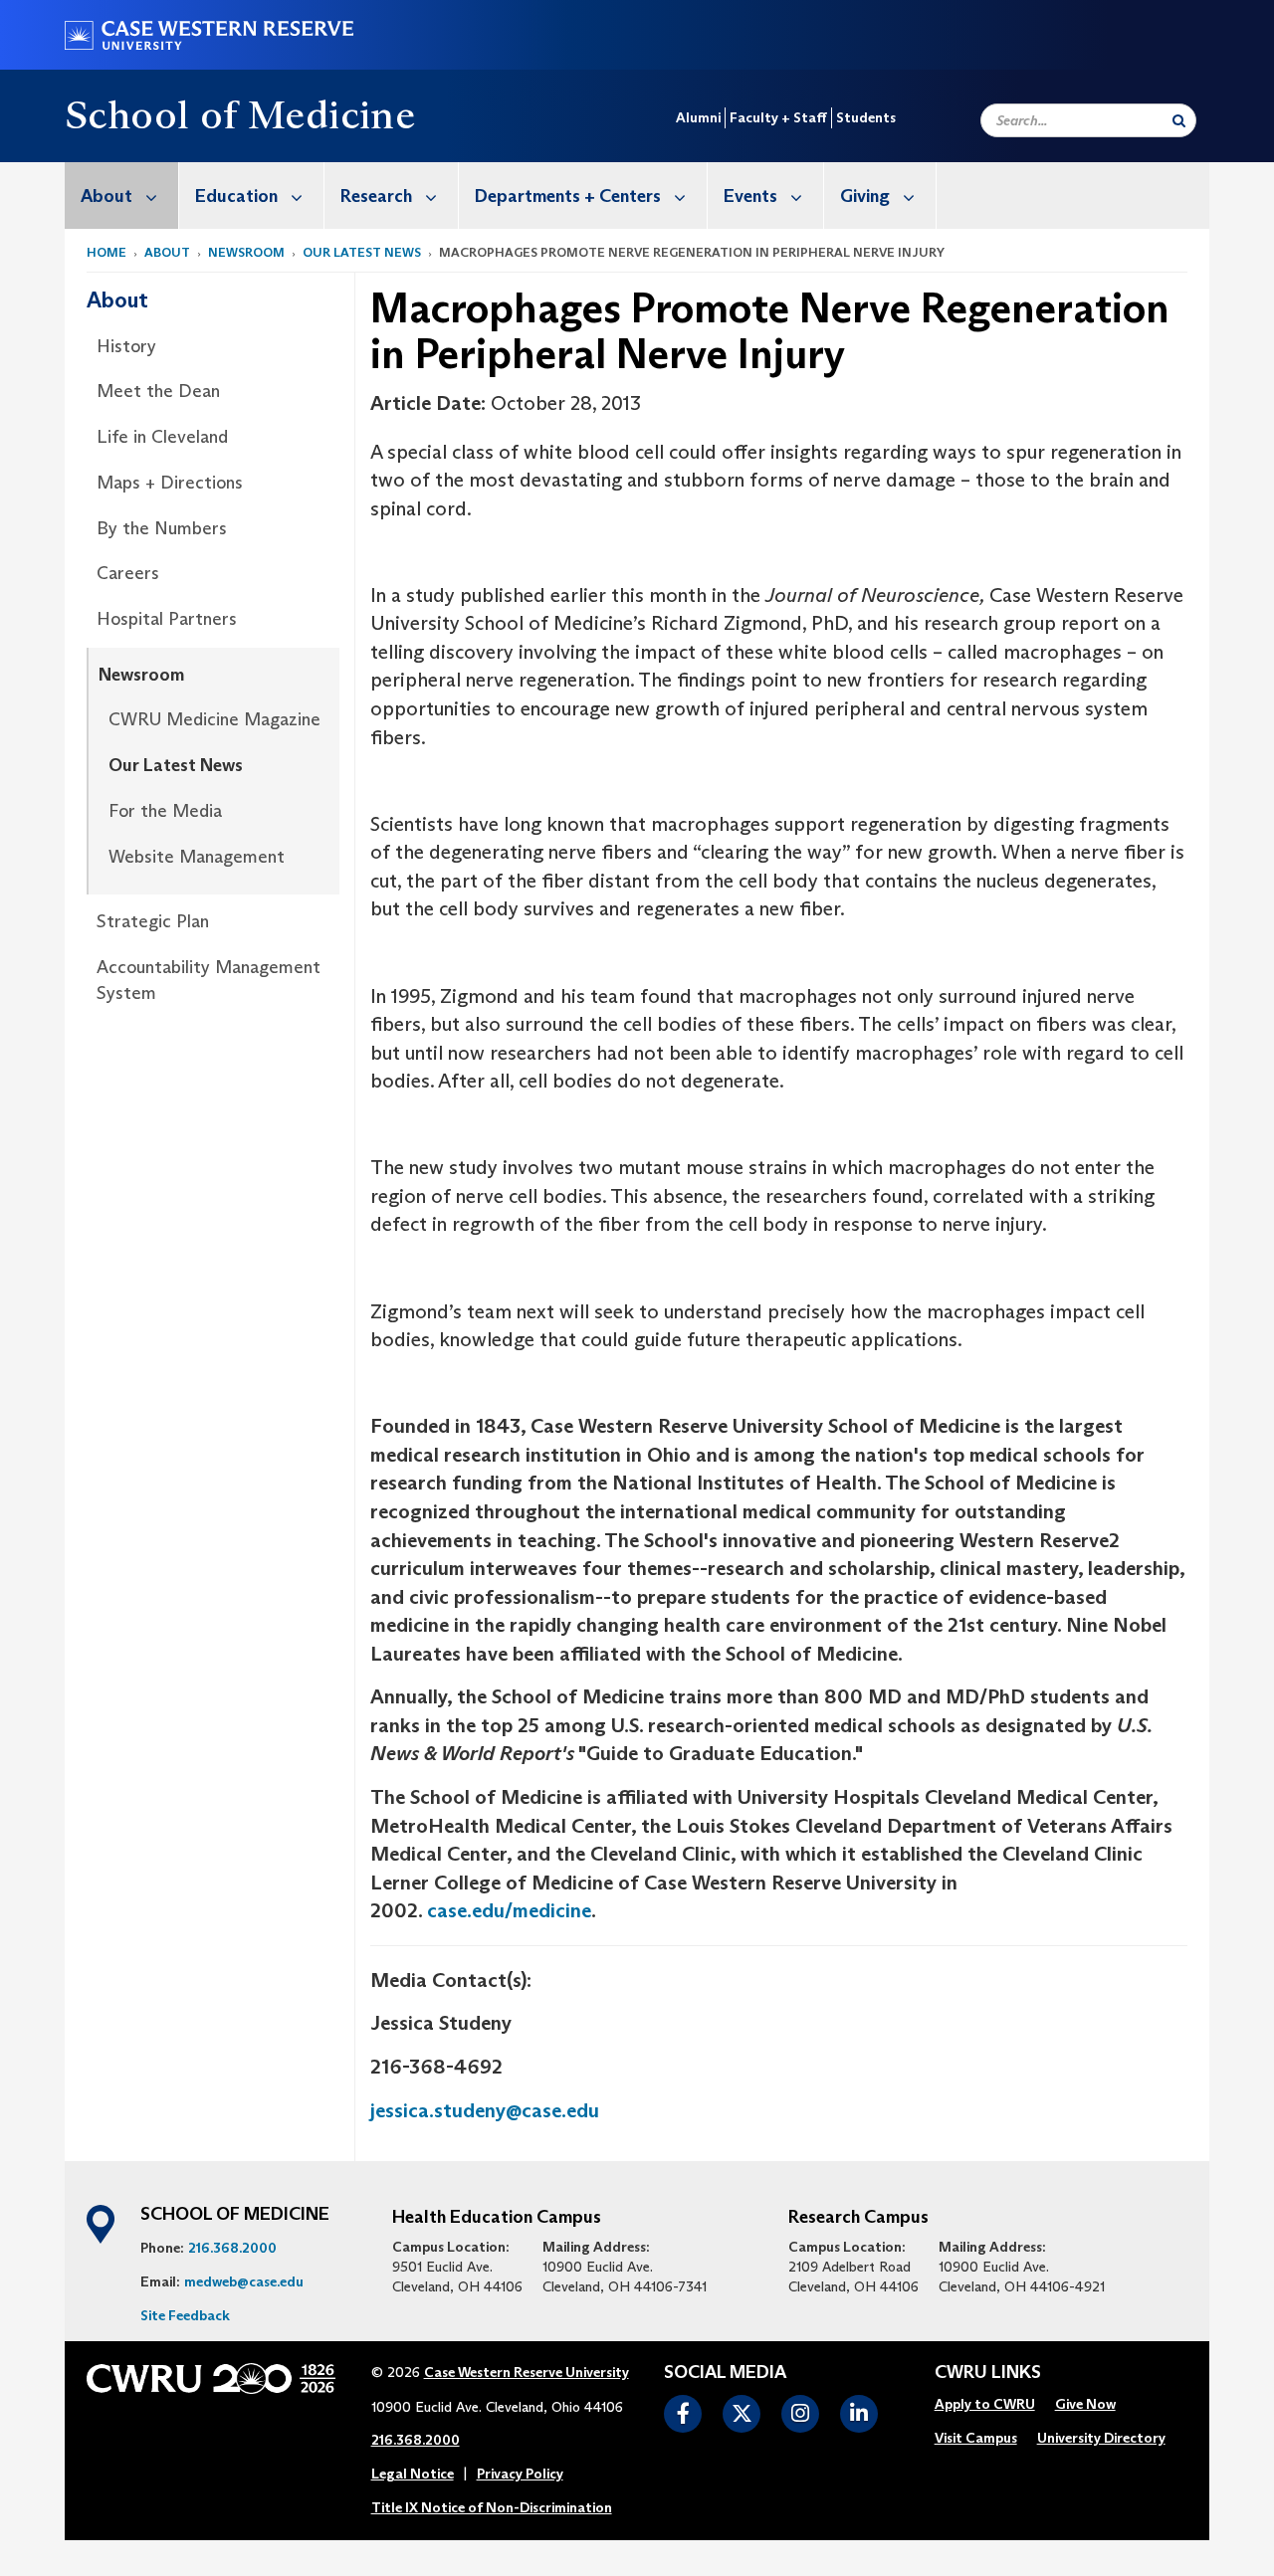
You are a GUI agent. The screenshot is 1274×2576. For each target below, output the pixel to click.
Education (236, 196)
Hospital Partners (167, 619)
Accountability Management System (209, 980)
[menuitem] (122, 196)
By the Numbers (162, 528)
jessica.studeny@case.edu (485, 2110)
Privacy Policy (520, 2474)
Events (750, 196)
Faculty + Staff (778, 117)
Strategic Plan (153, 921)
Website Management (197, 857)
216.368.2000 (232, 2248)
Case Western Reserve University (527, 2372)
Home (106, 252)
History (126, 346)
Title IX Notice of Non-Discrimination (492, 2507)
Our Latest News (362, 252)
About (106, 196)
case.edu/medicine (509, 1910)
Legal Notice (413, 2474)
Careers (128, 573)
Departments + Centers (568, 196)
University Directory (1101, 2438)
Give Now (1085, 2404)
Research (376, 196)
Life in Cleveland (162, 437)
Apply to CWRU (985, 2404)
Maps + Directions (170, 483)
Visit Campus (976, 2438)
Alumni (698, 117)
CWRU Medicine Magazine (214, 719)
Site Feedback (185, 2315)
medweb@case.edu (244, 2281)
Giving (865, 196)
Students (866, 117)
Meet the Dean (158, 391)
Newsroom (246, 252)
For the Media (165, 811)
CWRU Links (988, 2373)
